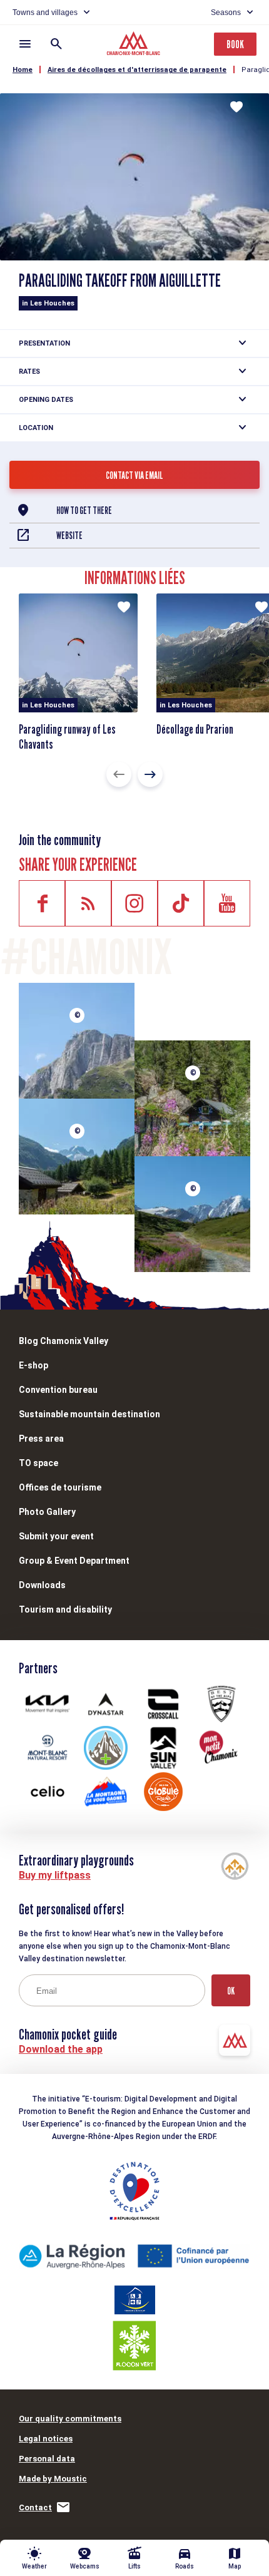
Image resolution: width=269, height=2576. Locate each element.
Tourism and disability (65, 1609)
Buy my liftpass (55, 1875)
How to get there (84, 511)
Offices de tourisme (60, 1487)
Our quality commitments (70, 2419)
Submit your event (56, 1536)
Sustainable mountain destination (89, 1414)
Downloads (42, 1585)
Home (23, 70)
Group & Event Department (74, 1561)
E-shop (33, 1365)
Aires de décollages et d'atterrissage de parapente (137, 70)
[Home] (135, 45)
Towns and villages (45, 13)
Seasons (226, 13)
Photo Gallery (47, 1512)
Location (36, 428)
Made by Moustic (53, 2479)
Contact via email (134, 475)
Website (69, 536)
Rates (29, 372)
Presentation (44, 343)
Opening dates (46, 400)
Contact (35, 2507)
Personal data (47, 2459)
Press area (41, 1439)
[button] (119, 774)
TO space (38, 1463)
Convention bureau (58, 1390)
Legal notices (46, 2439)
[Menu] (25, 44)
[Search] (56, 44)
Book (235, 44)
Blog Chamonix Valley (63, 1341)
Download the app (61, 2049)
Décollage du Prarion (195, 729)
